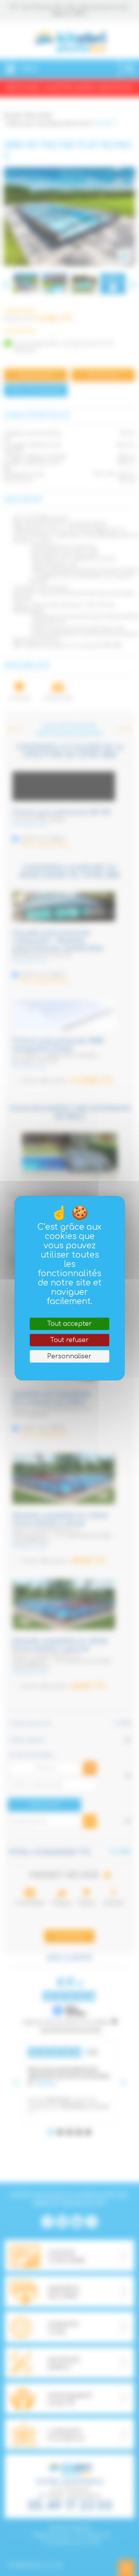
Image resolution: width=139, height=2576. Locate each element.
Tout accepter (69, 1324)
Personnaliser (69, 1356)
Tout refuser (69, 1340)
